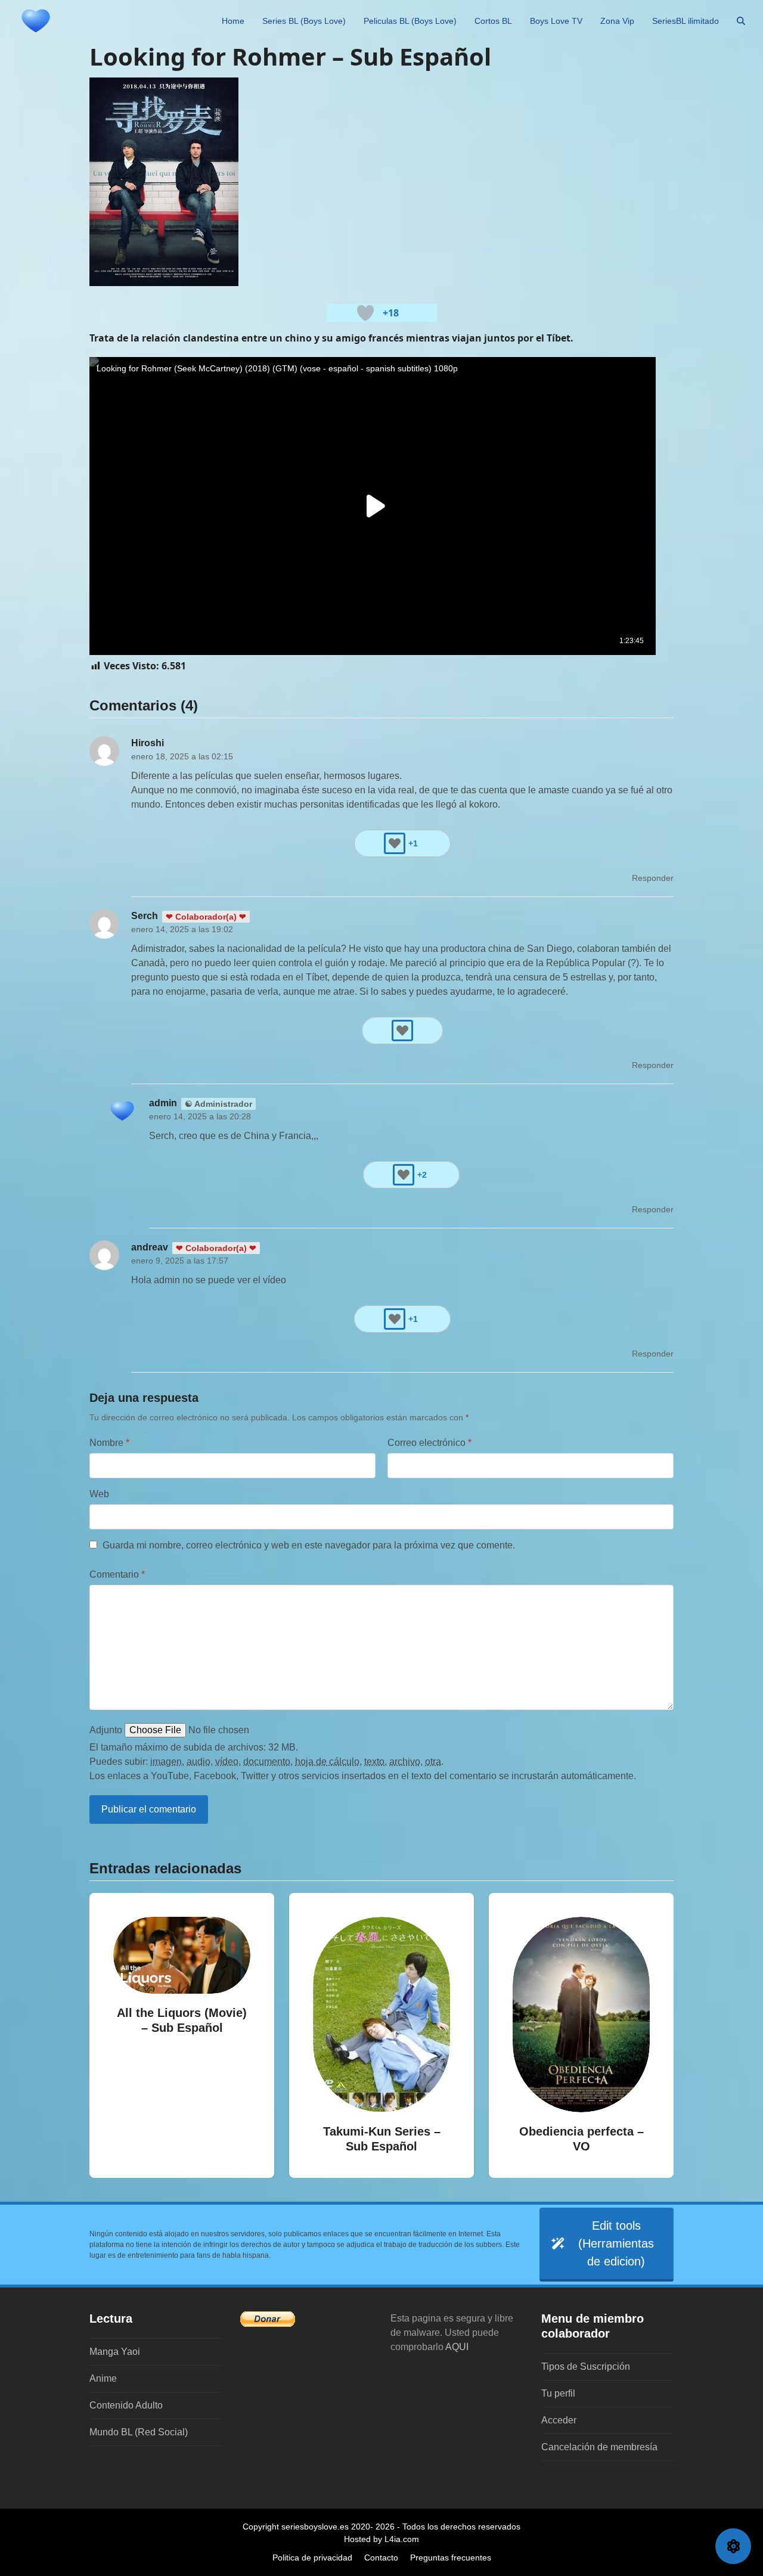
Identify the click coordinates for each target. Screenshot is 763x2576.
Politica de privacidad (312, 2558)
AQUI (457, 2347)
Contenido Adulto (126, 2405)
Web (99, 1494)
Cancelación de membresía (599, 2447)
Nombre (109, 1443)
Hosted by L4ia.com (381, 2539)
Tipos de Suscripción (586, 2366)
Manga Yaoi (115, 2352)
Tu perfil (558, 2393)
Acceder (559, 2420)
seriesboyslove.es (315, 2527)
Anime (103, 2378)
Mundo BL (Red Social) (139, 2432)
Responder (653, 878)
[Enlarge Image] (164, 181)
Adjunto (106, 1730)
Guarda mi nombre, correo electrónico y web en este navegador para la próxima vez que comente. (309, 1545)
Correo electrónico (429, 1443)
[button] (741, 21)
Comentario (117, 1574)
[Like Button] (365, 313)
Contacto (381, 2558)
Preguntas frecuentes (451, 2558)
